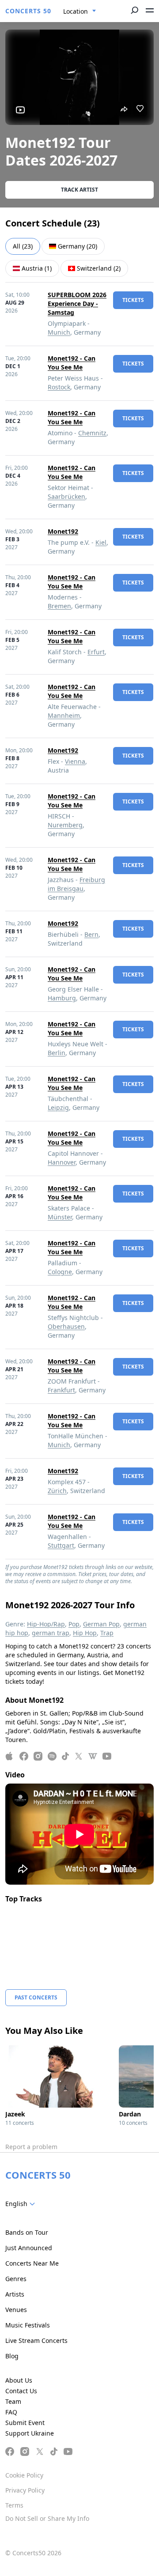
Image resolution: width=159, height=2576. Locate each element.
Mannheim (64, 715)
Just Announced (29, 2248)
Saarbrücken (66, 496)
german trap (51, 1633)
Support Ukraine (30, 2433)
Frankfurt (61, 1390)
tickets (133, 300)
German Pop (101, 1624)
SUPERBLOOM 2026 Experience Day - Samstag (77, 304)
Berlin (57, 1053)
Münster (60, 1217)
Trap (107, 1633)
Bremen (59, 606)
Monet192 (63, 531)
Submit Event (25, 2423)
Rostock (59, 387)
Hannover (62, 1162)
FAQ (11, 2412)
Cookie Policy (24, 2475)
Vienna (75, 761)
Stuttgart (61, 1545)
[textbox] (22, 2204)
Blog (12, 2356)
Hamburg (62, 998)
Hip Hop (85, 1633)
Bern (91, 934)
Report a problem (31, 2147)
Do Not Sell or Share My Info (47, 2518)
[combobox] (80, 11)
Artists (15, 2294)
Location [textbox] (76, 11)
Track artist (79, 190)
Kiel (101, 542)
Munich (59, 332)
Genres (16, 2279)
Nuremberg (65, 825)
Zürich (57, 1491)
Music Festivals (28, 2325)
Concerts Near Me (32, 2263)
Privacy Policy (25, 2490)
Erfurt (96, 652)
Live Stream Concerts (36, 2340)
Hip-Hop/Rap (46, 1624)
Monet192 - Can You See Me (72, 363)
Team (13, 2401)
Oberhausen (66, 1326)
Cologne (60, 1272)
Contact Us (21, 2391)
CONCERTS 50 (28, 11)
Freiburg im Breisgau (76, 884)
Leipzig (58, 1107)
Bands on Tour (27, 2232)
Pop (74, 1624)
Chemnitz (92, 433)
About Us (19, 2380)
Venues (16, 2310)
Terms (14, 2505)
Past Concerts (36, 1997)
